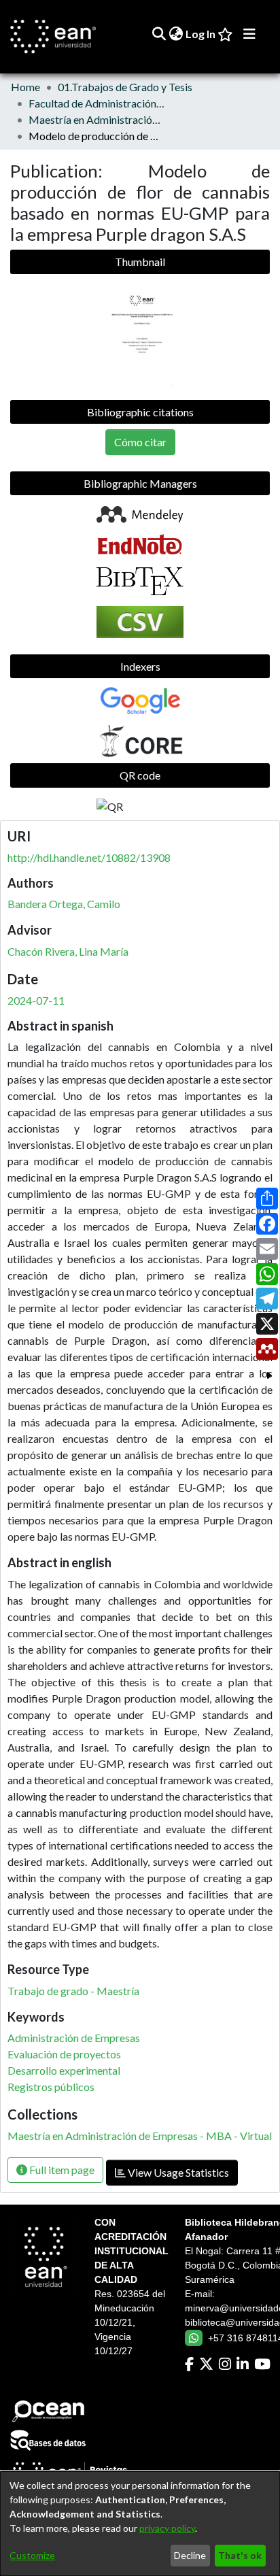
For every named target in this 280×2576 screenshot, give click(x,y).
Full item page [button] (61, 2170)
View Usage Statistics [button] (177, 2172)
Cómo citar (140, 442)
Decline (190, 2555)
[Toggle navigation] (249, 34)
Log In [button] (201, 34)
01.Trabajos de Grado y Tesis (125, 87)
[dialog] (140, 2524)
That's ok (240, 2555)
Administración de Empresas (74, 2038)
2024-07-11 (36, 1000)
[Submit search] (159, 34)
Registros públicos (51, 2087)
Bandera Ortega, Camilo (64, 904)
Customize (32, 2555)
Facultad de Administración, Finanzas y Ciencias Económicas (97, 103)
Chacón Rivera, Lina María (68, 951)
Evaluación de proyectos (64, 2054)
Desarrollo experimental (64, 2070)
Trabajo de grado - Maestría (73, 1991)
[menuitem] (176, 34)
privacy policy (167, 2528)
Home (25, 87)
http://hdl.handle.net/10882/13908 (89, 857)
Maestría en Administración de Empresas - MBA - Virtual (97, 119)
